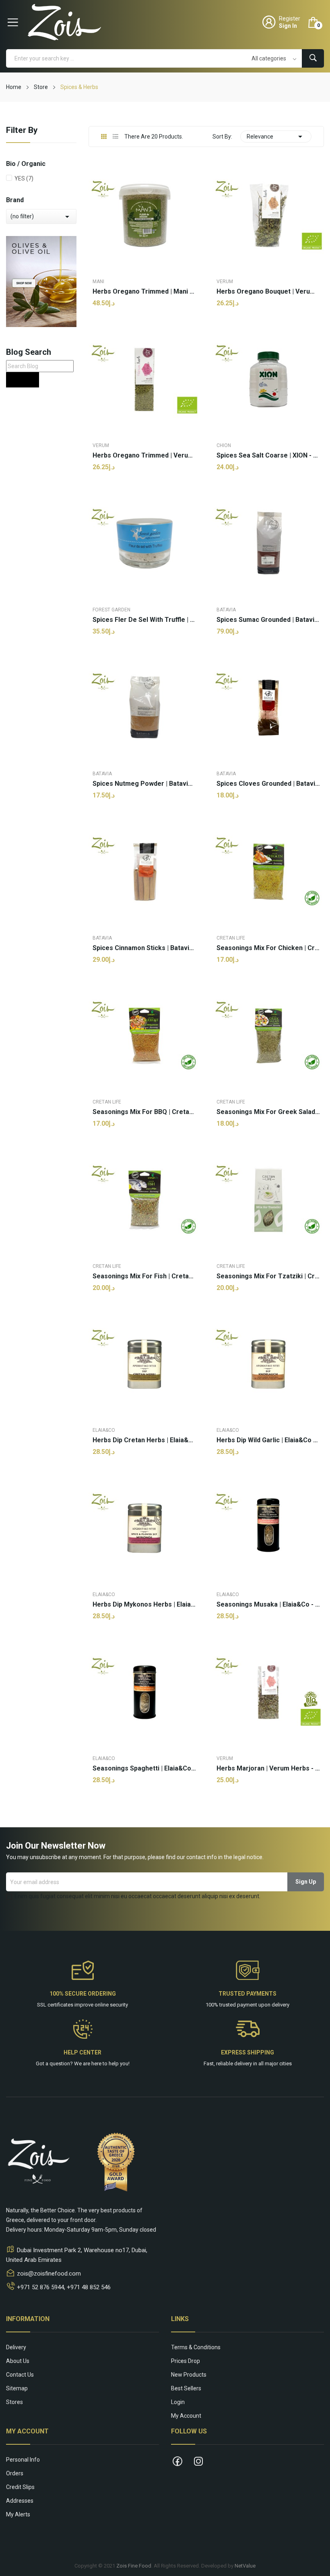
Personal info (23, 2460)
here (96, 2063)
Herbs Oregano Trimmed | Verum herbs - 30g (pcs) (144, 456)
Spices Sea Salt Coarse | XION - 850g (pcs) (268, 456)
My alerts (18, 2514)
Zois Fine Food (134, 2566)
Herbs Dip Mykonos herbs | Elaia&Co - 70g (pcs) (144, 1605)
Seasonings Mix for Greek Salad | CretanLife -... (268, 1112)
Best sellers (186, 2388)
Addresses (20, 2501)
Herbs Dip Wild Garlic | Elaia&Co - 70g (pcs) (268, 1440)
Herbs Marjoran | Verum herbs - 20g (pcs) (268, 1768)
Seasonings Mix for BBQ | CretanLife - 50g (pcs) (144, 1112)
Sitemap (17, 2388)
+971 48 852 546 (89, 2287)
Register (290, 19)
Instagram (198, 2461)
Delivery (16, 2347)
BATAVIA (226, 610)
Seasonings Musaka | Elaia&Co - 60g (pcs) (268, 1605)
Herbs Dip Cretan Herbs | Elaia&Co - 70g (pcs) (144, 1440)
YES (24, 178)
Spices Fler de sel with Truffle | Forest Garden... (144, 620)
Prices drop (186, 2361)
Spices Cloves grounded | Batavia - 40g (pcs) (268, 784)
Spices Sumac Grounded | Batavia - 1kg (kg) (268, 620)
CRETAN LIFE (231, 938)
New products (189, 2375)
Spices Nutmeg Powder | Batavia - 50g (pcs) (144, 784)
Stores (14, 2402)
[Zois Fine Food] (41, 281)
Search (23, 380)
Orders (15, 2473)
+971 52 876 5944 (40, 2287)
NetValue (245, 2566)
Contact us (20, 2375)
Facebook (177, 2461)
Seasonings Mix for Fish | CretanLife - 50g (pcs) (144, 1276)
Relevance (276, 137)
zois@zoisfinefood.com (49, 2274)
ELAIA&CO (104, 1430)
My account (186, 2416)
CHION (224, 445)
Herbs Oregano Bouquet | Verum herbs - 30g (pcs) (268, 292)
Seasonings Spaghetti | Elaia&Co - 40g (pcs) (144, 1768)
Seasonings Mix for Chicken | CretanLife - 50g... (268, 948)
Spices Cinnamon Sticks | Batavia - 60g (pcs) (144, 948)
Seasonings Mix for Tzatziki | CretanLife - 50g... (268, 1276)
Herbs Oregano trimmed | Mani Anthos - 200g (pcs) (144, 292)
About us (18, 2361)
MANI (98, 282)
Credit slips (20, 2487)
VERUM (225, 282)
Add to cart (144, 1806)
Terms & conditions (196, 2347)
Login (178, 2402)
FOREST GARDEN (111, 610)
